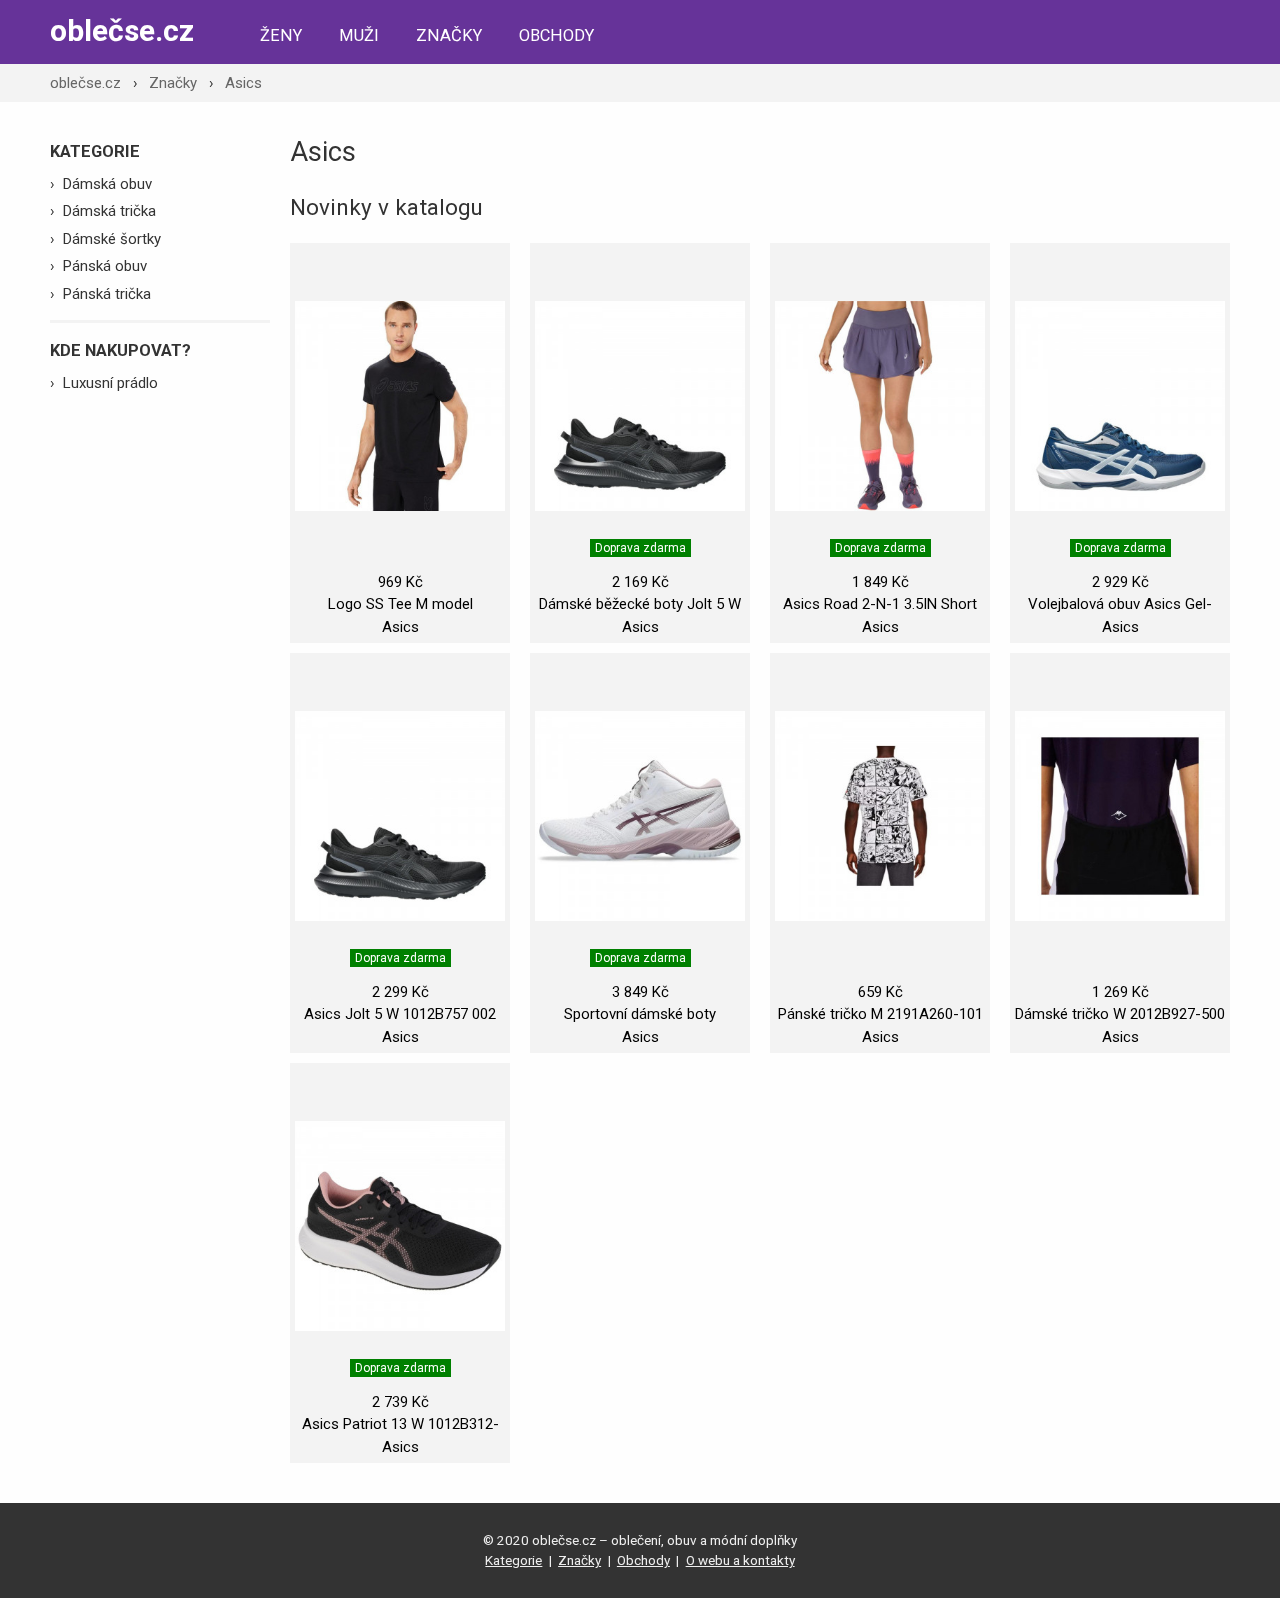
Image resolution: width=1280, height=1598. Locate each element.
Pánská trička (107, 294)
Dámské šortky (112, 239)
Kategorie (513, 1560)
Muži (359, 35)
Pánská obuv (105, 266)
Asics (243, 83)
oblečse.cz (122, 30)
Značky (449, 35)
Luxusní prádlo (110, 383)
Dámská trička (109, 211)
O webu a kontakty (740, 1560)
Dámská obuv (107, 184)
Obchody (556, 35)
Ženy (281, 35)
